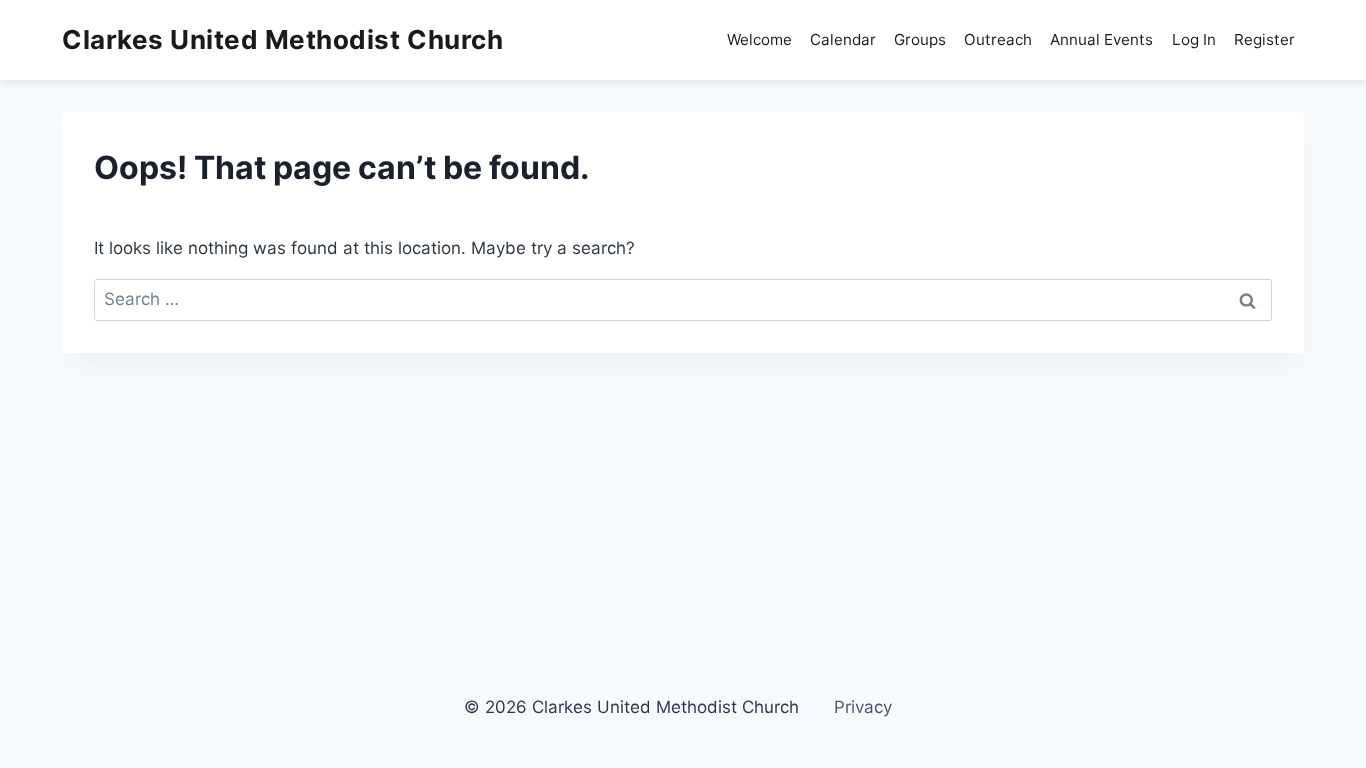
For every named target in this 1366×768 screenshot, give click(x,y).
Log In (1194, 39)
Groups (920, 39)
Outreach (998, 39)
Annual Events (1101, 39)
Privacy (863, 707)
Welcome (759, 39)
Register (1264, 39)
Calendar (843, 39)
